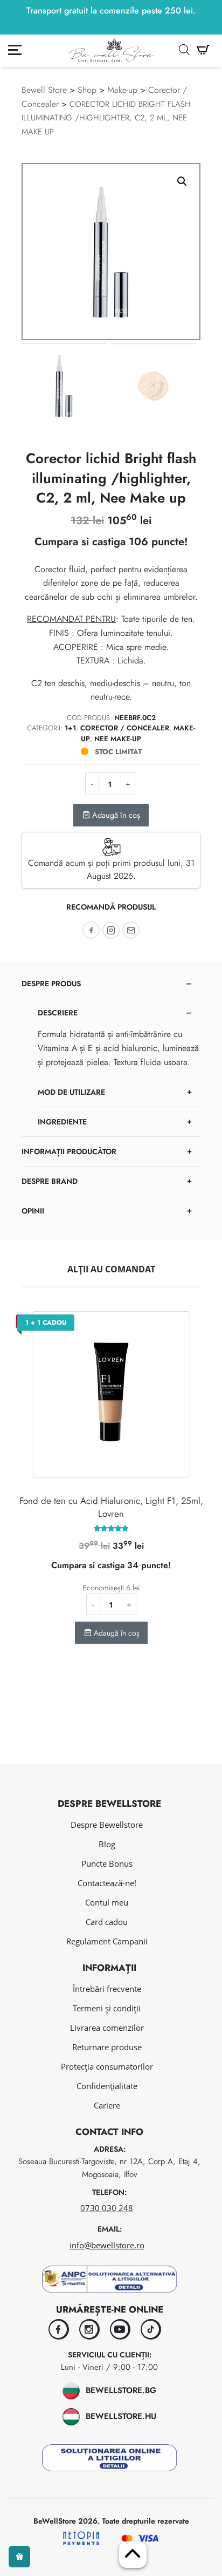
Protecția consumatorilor (107, 2066)
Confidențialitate (107, 2086)
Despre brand (50, 1181)
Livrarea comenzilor (107, 2028)
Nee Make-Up (118, 739)
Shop (87, 90)
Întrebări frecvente (107, 1989)
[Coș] (203, 50)
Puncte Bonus (107, 1863)
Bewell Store (44, 90)
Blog (107, 1844)
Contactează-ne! (107, 1883)
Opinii (33, 1211)
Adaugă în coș (115, 815)
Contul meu (107, 1902)
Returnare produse (107, 2047)
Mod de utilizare (71, 1092)
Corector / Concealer (125, 728)
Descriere (58, 1013)
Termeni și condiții (107, 2008)
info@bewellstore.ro (107, 2245)
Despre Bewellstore (107, 1825)
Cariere (107, 2105)
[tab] (111, 1053)
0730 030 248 (107, 2208)
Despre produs (51, 984)
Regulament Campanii (107, 1941)
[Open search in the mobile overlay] (184, 50)
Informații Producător (69, 1151)
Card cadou (107, 1922)
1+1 (70, 728)
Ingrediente (62, 1122)
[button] (182, 181)
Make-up (122, 90)
